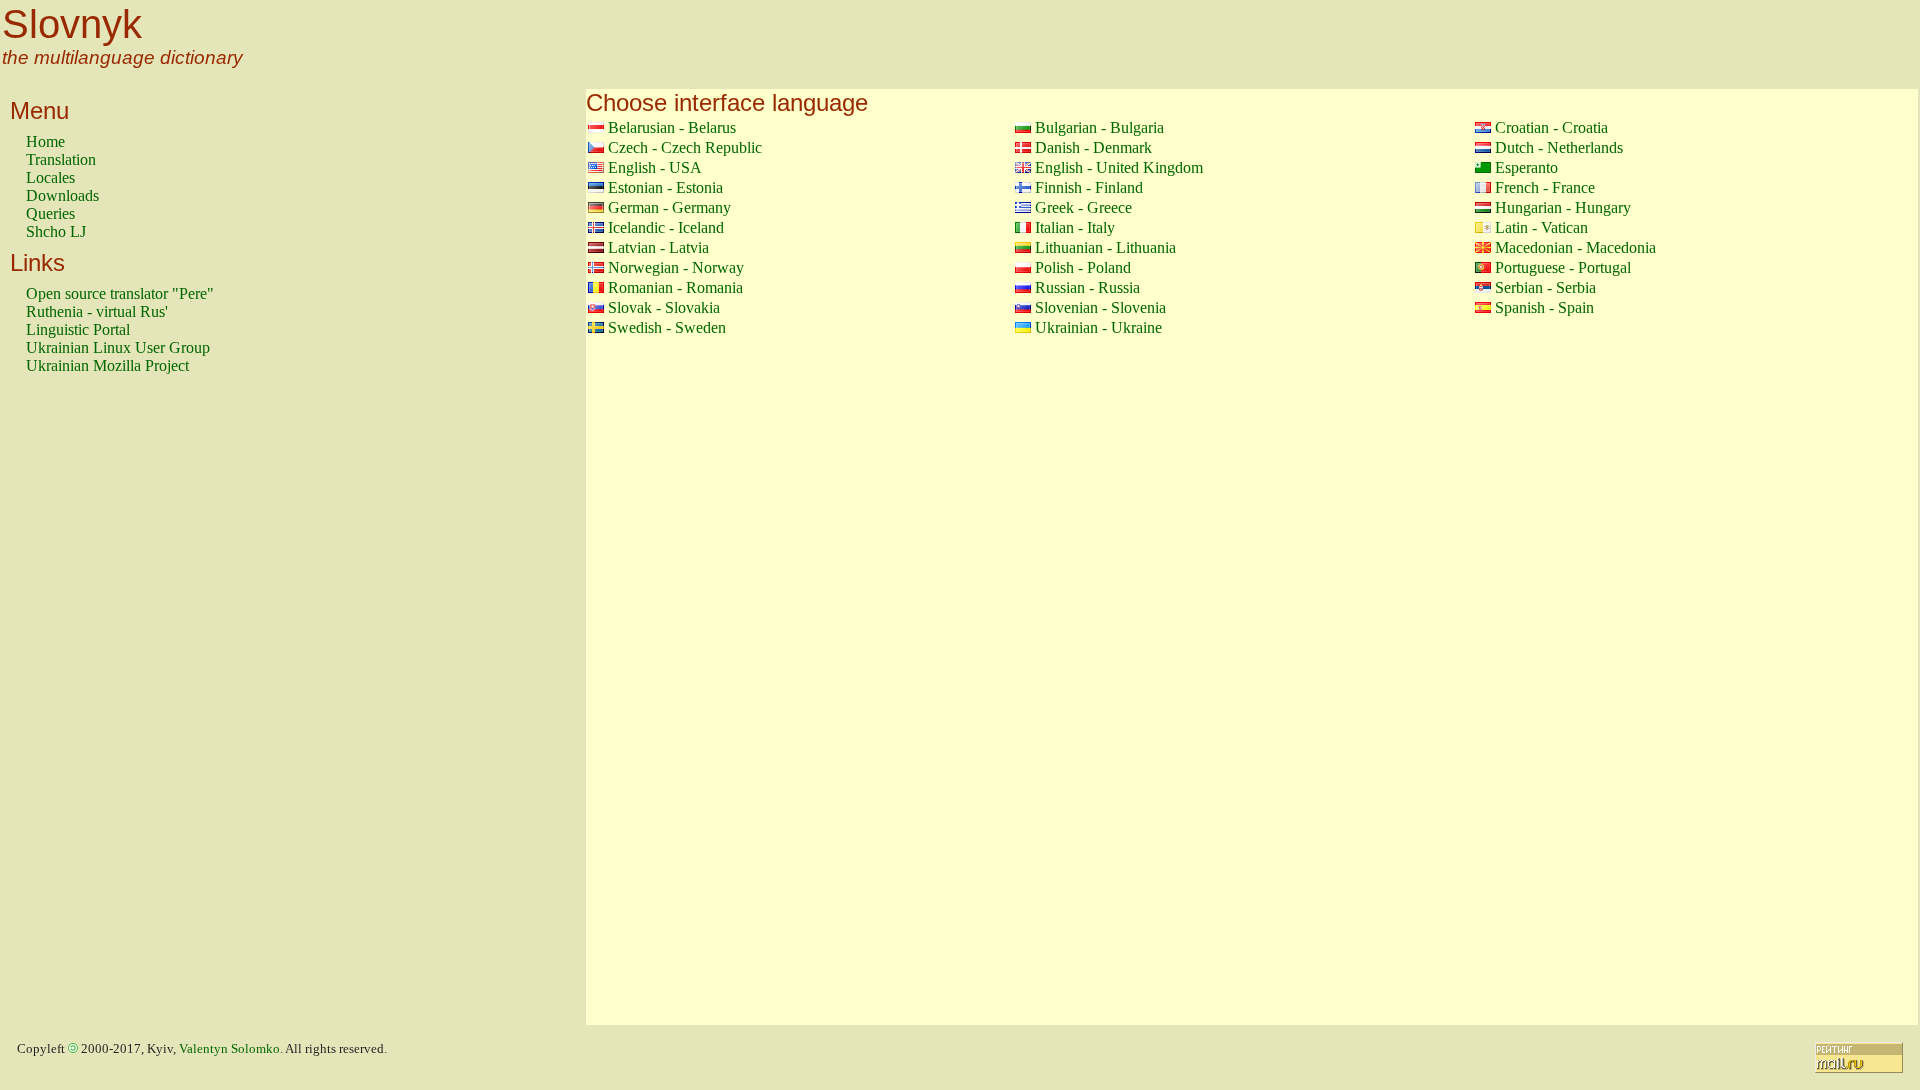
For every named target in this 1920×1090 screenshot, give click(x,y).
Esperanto (1526, 167)
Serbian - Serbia (1545, 287)
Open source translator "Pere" (120, 293)
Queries (50, 213)
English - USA (655, 167)
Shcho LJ (56, 231)
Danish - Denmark (1093, 147)
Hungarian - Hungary (1563, 207)
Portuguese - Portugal (1563, 267)
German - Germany (669, 207)
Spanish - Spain (1544, 307)
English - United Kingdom (1119, 167)
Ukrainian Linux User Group (118, 347)
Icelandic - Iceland (666, 227)
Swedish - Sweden (667, 327)
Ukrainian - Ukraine (1098, 327)
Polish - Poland (1083, 267)
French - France (1545, 187)
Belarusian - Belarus (672, 127)
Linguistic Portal (78, 329)
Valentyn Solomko (229, 1049)
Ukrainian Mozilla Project (107, 365)
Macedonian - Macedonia (1575, 247)
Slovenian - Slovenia (1100, 307)
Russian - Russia (1087, 287)
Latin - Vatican (1541, 227)
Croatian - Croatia (1551, 127)
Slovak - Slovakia (664, 307)
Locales (50, 177)
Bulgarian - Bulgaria (1099, 127)
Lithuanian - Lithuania (1105, 247)
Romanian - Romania (675, 287)
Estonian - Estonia (665, 187)
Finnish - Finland (1089, 187)
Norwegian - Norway (676, 267)
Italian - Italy (1075, 227)
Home (45, 141)
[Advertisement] (106, 709)
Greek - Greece (1083, 207)
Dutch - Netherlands (1559, 147)
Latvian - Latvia (658, 247)
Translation (61, 159)
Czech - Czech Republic (685, 147)
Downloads (62, 195)
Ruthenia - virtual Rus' (97, 311)
